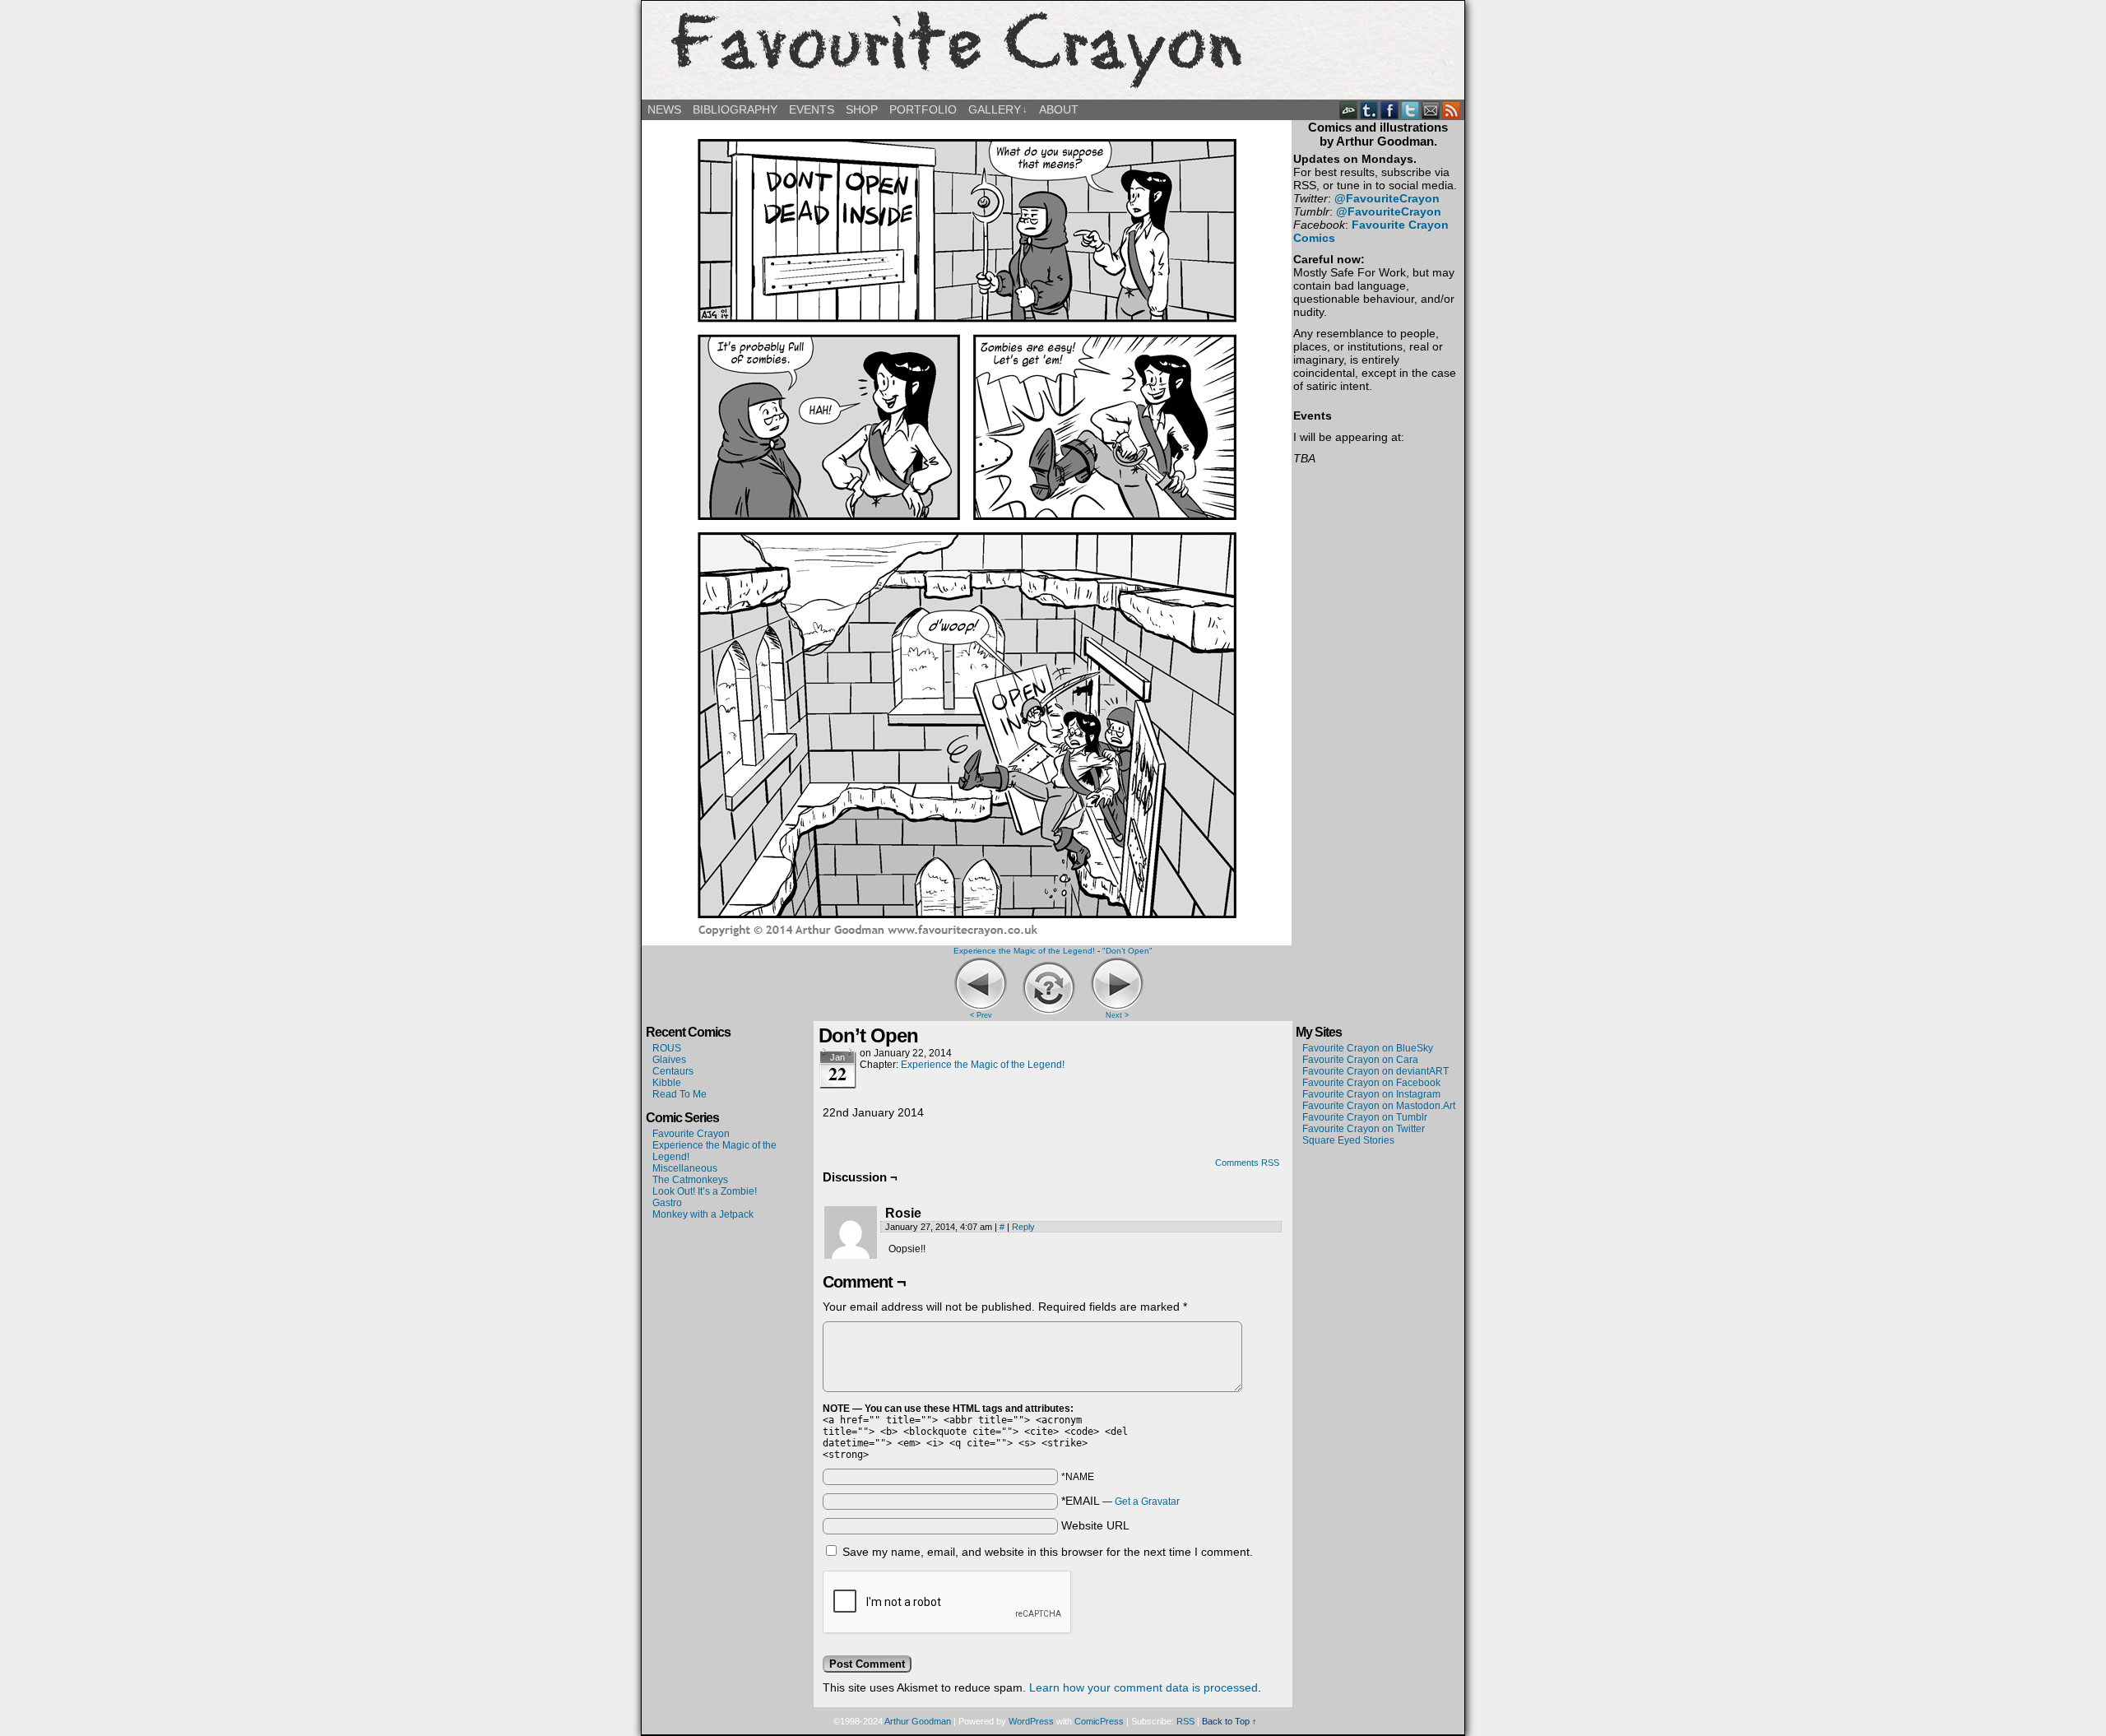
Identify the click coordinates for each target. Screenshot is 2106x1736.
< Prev (981, 1015)
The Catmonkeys (690, 1180)
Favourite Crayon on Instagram (1371, 1094)
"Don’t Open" (1127, 951)
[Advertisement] (1378, 1206)
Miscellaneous (685, 1168)
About (1059, 109)
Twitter (1410, 110)
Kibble (667, 1083)
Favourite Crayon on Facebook (1371, 1083)
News (664, 109)
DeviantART (1349, 110)
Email (1431, 110)
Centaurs (673, 1071)
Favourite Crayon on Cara (1360, 1060)
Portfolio (923, 109)
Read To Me (680, 1094)
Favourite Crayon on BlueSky (1368, 1048)
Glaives (669, 1060)
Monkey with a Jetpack (703, 1214)
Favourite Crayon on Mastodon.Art (1379, 1106)
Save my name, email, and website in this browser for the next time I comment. (1048, 1552)
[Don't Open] (967, 939)
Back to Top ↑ (1229, 1721)
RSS (1452, 110)
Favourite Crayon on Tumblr (1365, 1117)
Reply (1023, 1227)
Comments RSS (1247, 1163)
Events (812, 109)
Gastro (667, 1203)
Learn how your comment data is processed (1143, 1687)
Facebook (1390, 110)
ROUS (667, 1048)
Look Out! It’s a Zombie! (705, 1191)
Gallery (998, 109)
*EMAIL (1120, 1501)
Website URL (1095, 1525)
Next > (1117, 1015)
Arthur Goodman (918, 1721)
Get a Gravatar (1147, 1502)
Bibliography (735, 109)
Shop (862, 109)
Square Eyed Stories (1348, 1140)
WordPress (1031, 1721)
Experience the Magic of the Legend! (1024, 951)
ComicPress (1099, 1721)
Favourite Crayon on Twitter (1364, 1129)
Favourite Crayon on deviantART (1375, 1071)
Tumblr (1369, 110)
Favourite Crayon (1053, 50)
